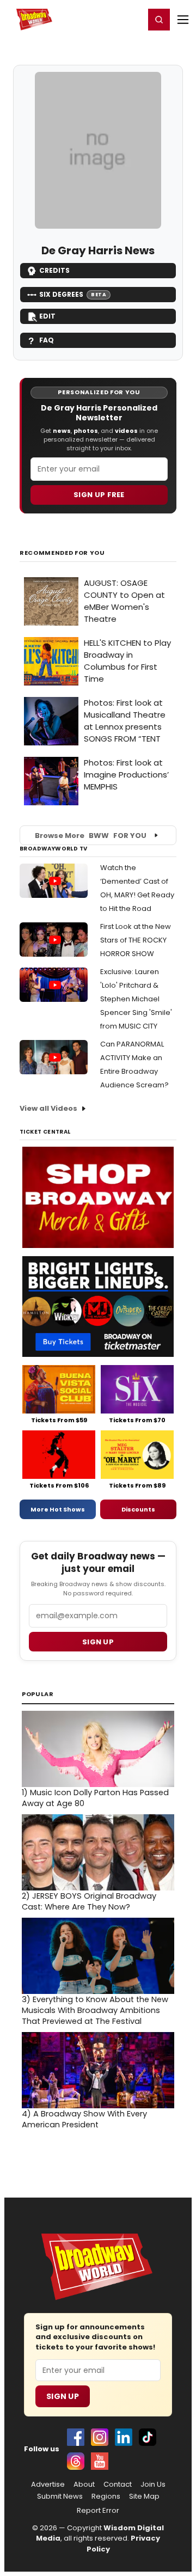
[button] (159, 20)
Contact (118, 2485)
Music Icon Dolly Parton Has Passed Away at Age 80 (95, 1798)
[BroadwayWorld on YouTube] (100, 2461)
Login (131, 19)
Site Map (144, 2497)
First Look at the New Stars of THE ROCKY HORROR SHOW (136, 940)
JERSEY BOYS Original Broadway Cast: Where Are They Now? (89, 1901)
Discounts (138, 1509)
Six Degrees (73, 294)
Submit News (60, 2497)
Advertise (48, 2485)
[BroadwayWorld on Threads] (76, 2461)
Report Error (98, 2511)
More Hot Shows (58, 1509)
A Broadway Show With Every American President (84, 2119)
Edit (47, 316)
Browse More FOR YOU (91, 836)
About (84, 2485)
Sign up (98, 1642)
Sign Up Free (99, 495)
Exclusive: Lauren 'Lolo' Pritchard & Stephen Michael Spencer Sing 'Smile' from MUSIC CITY (136, 999)
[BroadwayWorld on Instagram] (100, 2437)
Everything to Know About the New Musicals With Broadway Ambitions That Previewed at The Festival (95, 2010)
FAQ (47, 340)
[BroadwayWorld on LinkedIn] (124, 2437)
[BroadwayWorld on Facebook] (76, 2437)
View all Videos (48, 1108)
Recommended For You (62, 553)
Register (101, 19)
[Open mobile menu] (183, 20)
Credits (54, 270)
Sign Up (63, 2396)
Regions (106, 2497)
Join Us (153, 2485)
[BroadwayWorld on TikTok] (148, 2437)
